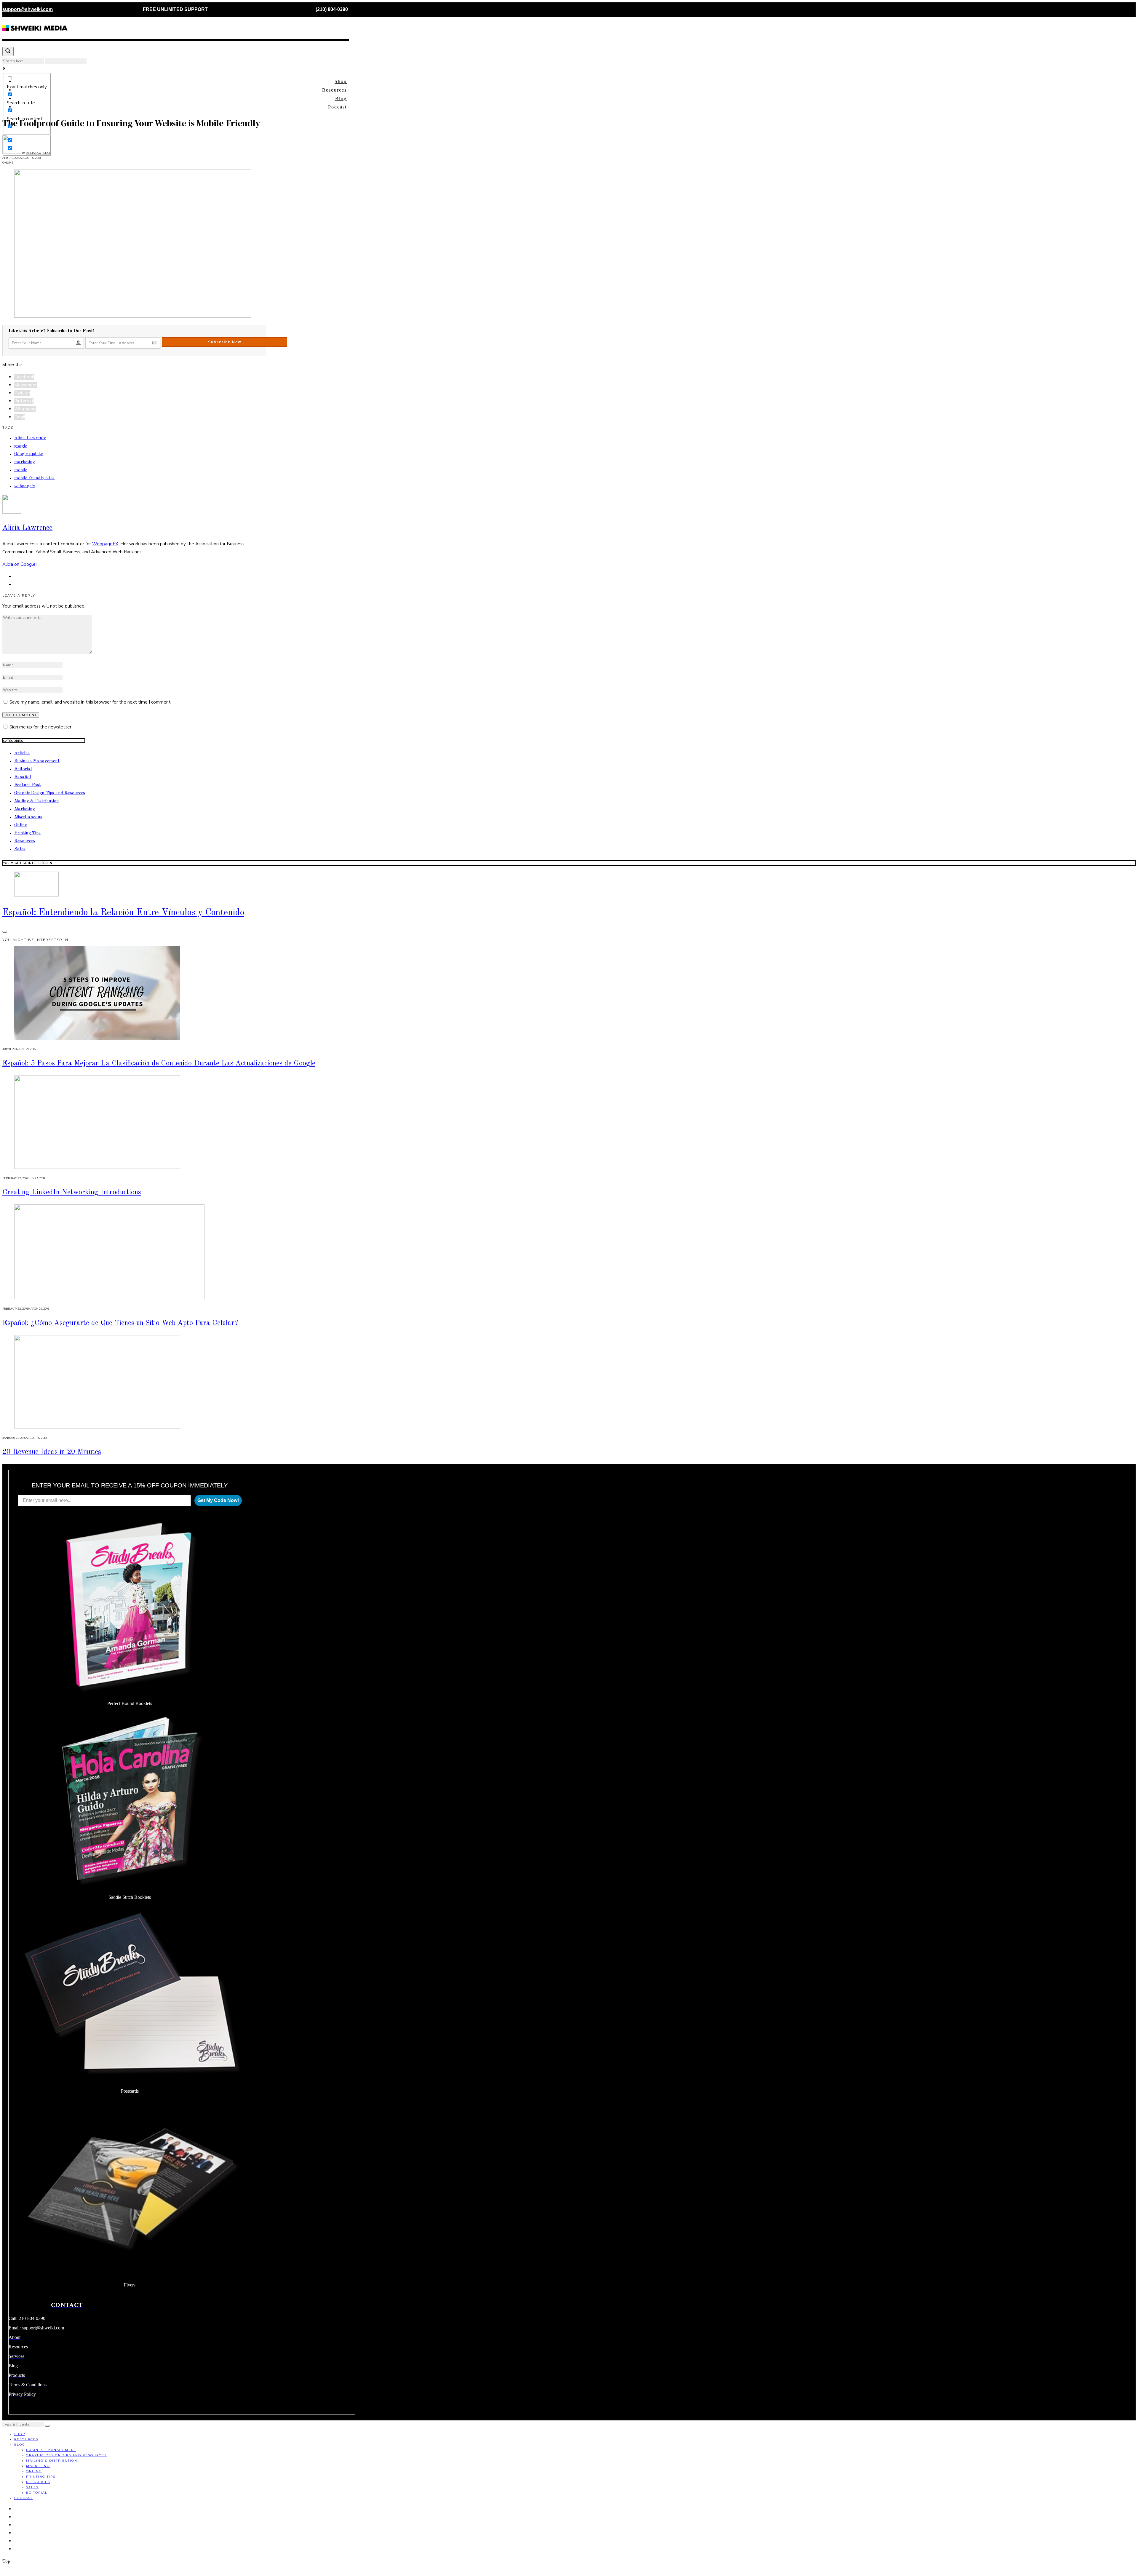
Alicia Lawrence (30, 438)
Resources (334, 90)
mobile (21, 470)
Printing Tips (27, 833)
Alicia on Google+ (20, 564)
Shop (341, 81)
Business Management (37, 761)
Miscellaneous (28, 817)
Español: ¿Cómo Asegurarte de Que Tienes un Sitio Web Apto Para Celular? (120, 1323)
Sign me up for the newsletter (40, 727)
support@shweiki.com (28, 9)
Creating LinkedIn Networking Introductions (72, 1192)
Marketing (25, 809)
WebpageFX (105, 544)
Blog (341, 99)
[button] (47, 2426)
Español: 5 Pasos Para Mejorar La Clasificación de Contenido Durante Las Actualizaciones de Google (159, 1064)
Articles (22, 753)
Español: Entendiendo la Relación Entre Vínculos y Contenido (123, 913)
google (21, 446)
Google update (29, 454)
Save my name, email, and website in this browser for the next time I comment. (91, 702)
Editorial (23, 769)
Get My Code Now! (218, 1500)
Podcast (337, 107)
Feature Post (28, 785)
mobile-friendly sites (34, 478)
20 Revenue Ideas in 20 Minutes (52, 1452)
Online (8, 163)
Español (23, 777)
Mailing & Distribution (37, 801)
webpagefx (25, 486)
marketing (25, 462)
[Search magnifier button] (8, 51)
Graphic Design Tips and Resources (50, 793)
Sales (20, 849)
